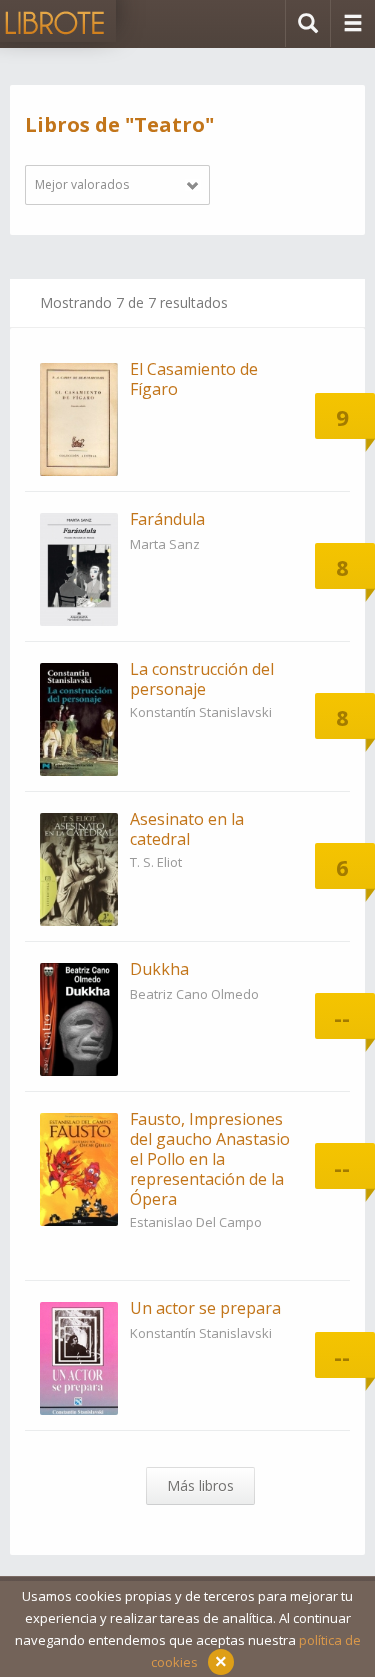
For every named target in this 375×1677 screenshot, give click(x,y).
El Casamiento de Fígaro (194, 379)
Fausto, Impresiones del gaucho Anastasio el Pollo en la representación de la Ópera (210, 1159)
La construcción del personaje (202, 679)
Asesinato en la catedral (187, 829)
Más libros (200, 1485)
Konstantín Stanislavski (201, 712)
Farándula (167, 519)
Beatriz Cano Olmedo (194, 994)
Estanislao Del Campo (196, 1222)
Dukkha (159, 969)
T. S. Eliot (156, 862)
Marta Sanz (165, 544)
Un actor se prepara (205, 1308)
